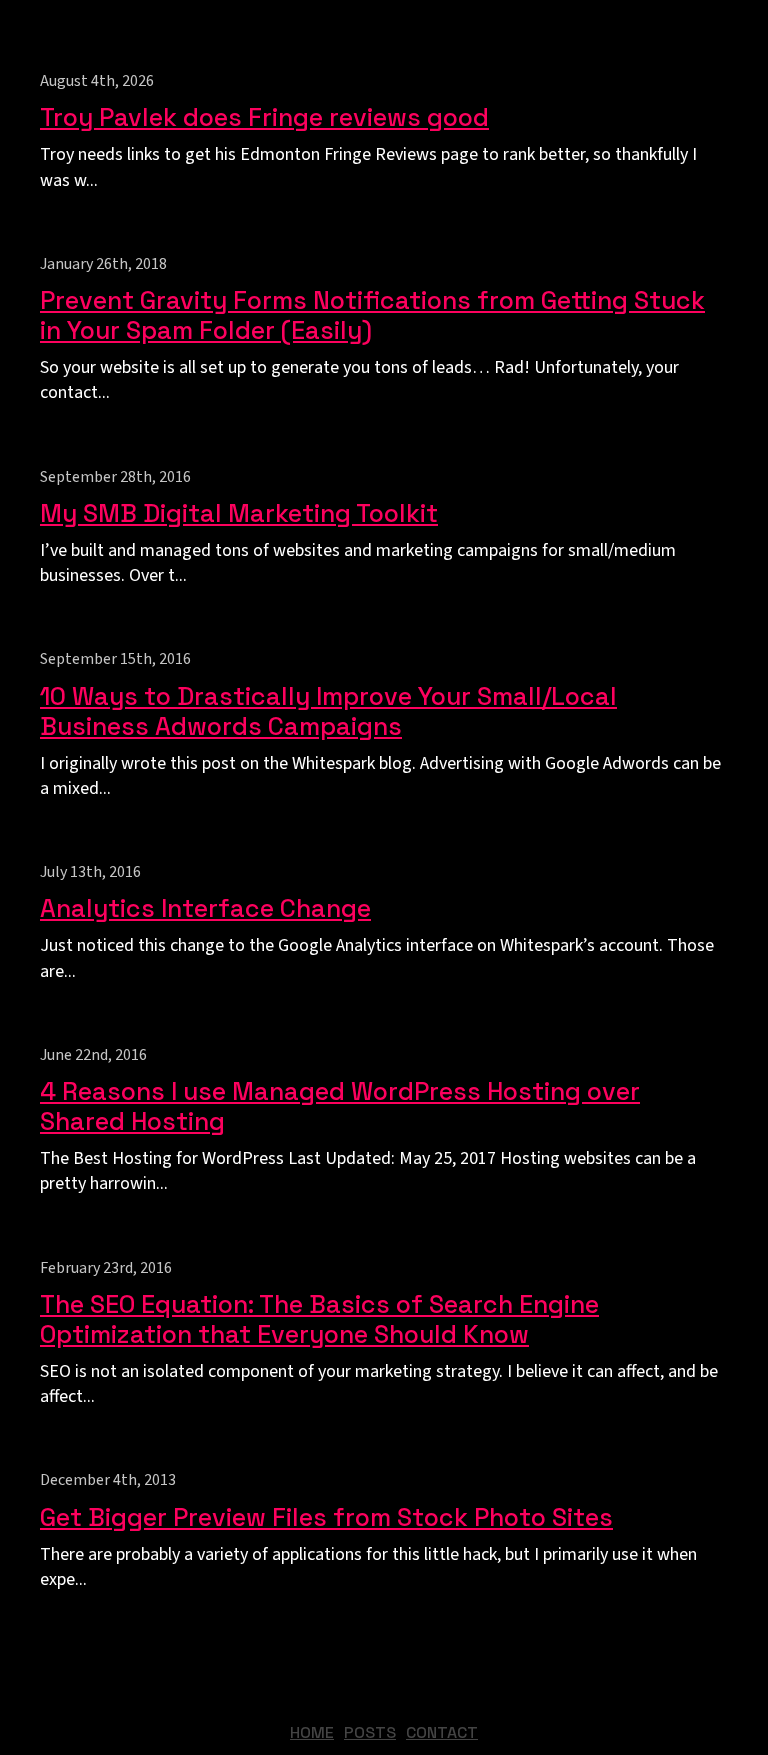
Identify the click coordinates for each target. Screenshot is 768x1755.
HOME (312, 1732)
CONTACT (442, 1732)
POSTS (370, 1732)
